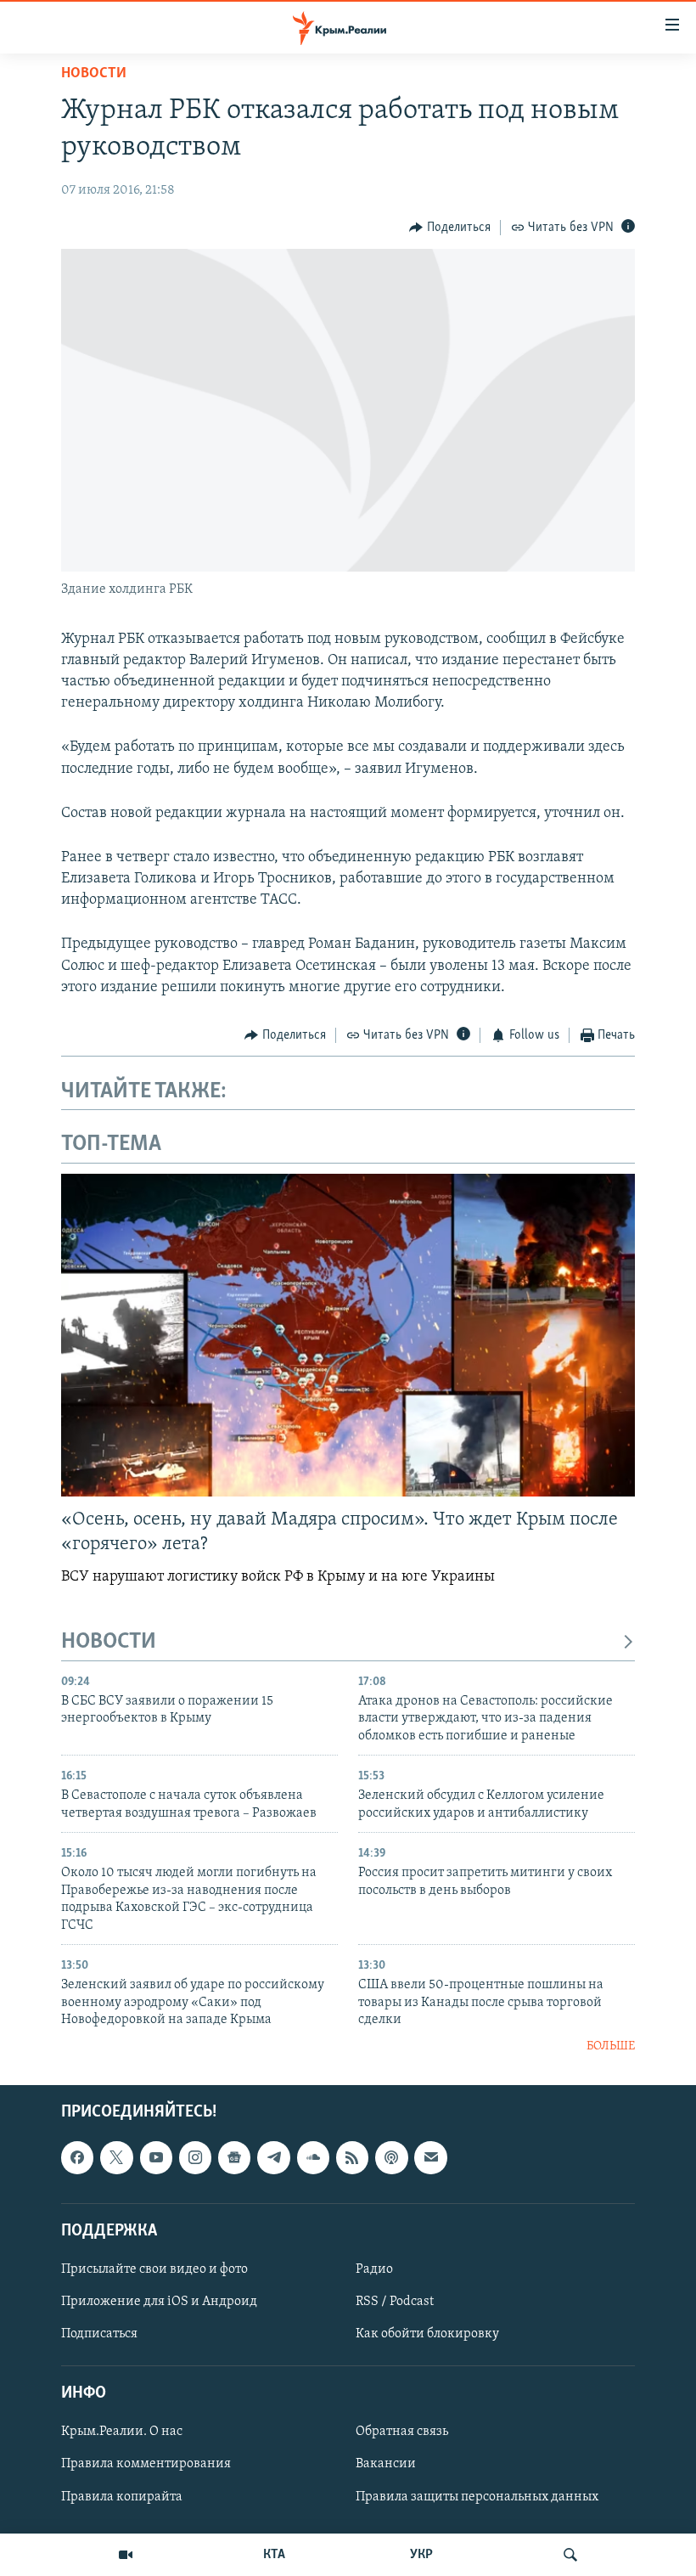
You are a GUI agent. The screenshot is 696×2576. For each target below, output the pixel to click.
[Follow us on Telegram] (273, 2157)
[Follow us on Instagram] (195, 2157)
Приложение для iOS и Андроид (159, 2302)
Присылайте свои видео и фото (154, 2269)
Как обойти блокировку (427, 2334)
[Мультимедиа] (126, 2555)
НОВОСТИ (109, 1642)
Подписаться (99, 2334)
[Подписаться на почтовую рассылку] (430, 2157)
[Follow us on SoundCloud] (313, 2157)
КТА (274, 2555)
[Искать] (570, 2555)
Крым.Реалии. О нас (122, 2432)
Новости (94, 74)
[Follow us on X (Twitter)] (116, 2157)
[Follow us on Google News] (234, 2157)
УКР (421, 2555)
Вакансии (386, 2464)
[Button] (450, 228)
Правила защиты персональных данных (477, 2496)
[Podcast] (391, 2157)
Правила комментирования (146, 2464)
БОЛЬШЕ (611, 2046)
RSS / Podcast (395, 2302)
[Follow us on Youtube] (156, 2157)
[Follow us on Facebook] (77, 2157)
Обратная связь (402, 2432)
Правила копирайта (122, 2496)
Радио (374, 2269)
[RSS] (352, 2157)
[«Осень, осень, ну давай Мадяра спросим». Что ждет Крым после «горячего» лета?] (348, 1335)
